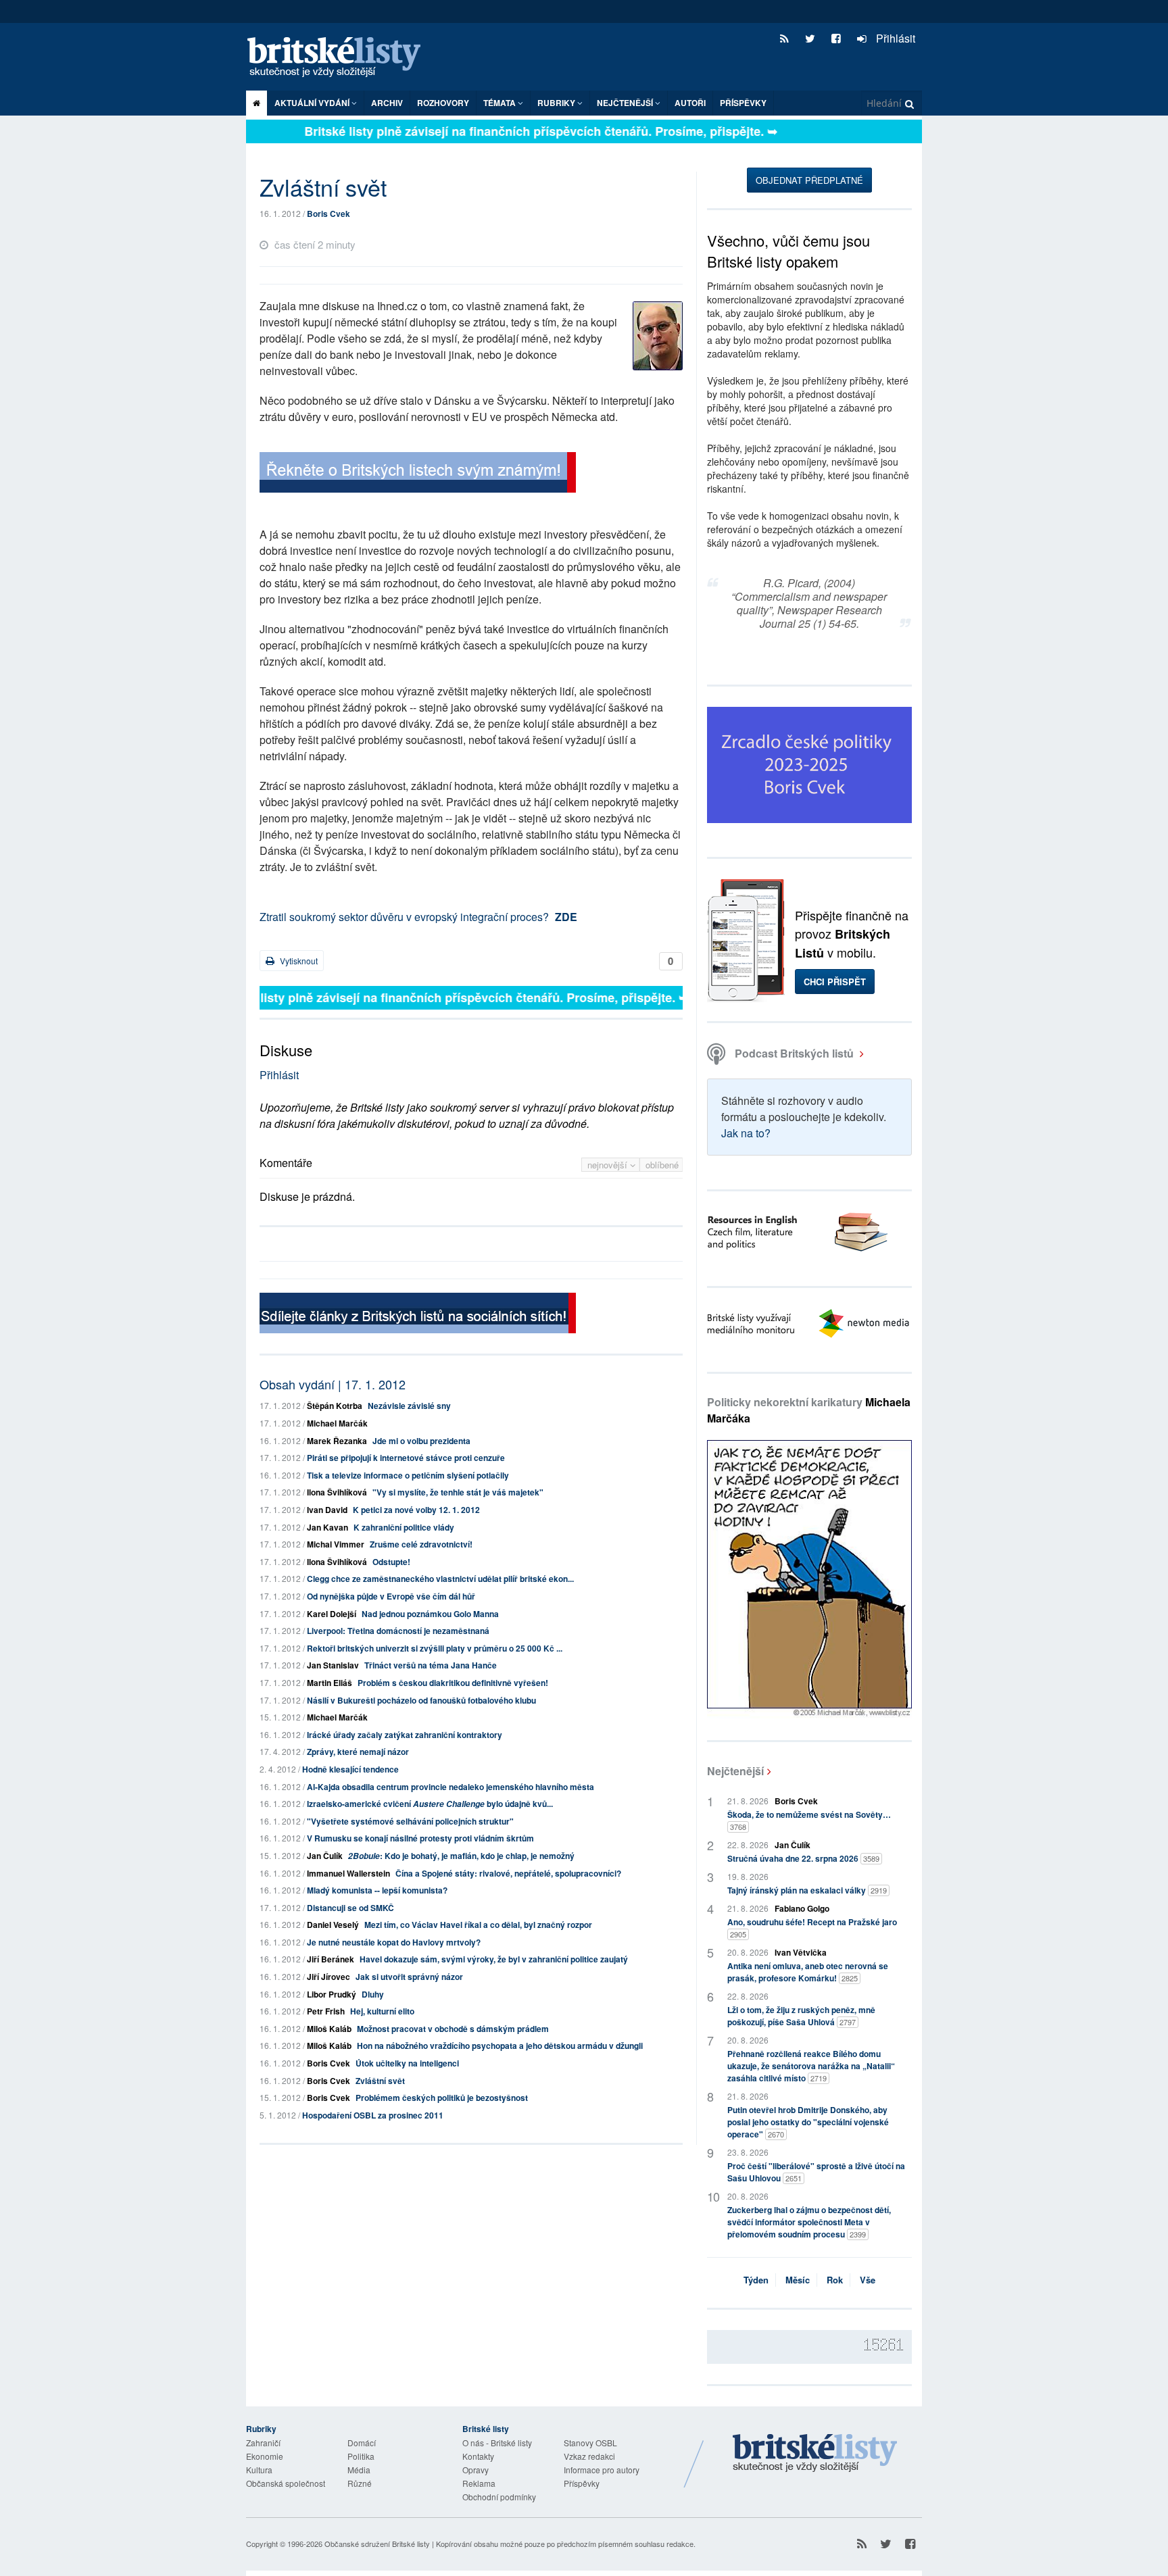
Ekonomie (265, 2456)
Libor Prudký (332, 1994)
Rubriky (557, 103)
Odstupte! (391, 1562)
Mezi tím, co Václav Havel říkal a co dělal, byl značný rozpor (478, 1925)
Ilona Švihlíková (337, 1492)
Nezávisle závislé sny (409, 1406)
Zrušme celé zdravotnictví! (421, 1544)
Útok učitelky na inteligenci (407, 2063)
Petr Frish (326, 2011)
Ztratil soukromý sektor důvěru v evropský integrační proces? (404, 917)
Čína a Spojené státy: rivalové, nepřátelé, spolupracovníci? (508, 1873)
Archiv (387, 103)
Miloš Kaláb (329, 2029)
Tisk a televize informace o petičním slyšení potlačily (408, 1475)
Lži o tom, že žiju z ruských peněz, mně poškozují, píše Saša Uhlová (801, 2016)
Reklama (479, 2483)
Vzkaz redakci (589, 2456)
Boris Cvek (328, 214)
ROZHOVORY (443, 103)
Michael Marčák (337, 1423)
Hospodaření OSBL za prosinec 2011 (373, 2115)
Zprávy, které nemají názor (358, 1752)
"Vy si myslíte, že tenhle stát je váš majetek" (458, 1492)
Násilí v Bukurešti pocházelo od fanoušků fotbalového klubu (421, 1700)
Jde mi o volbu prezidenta (421, 1441)
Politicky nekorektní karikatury (809, 1410)
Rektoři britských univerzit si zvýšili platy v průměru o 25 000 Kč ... (435, 1648)
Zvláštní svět (380, 2081)
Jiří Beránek (331, 1959)
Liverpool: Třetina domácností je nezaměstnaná (398, 1631)
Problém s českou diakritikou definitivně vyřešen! (453, 1683)
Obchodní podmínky (499, 2497)
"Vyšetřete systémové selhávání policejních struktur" (410, 1821)
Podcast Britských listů (794, 1053)
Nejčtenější (735, 1771)
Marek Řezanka (337, 1441)
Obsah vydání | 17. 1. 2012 (333, 1384)
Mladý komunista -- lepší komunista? (377, 1890)
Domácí (362, 2443)
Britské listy (341, 58)
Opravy (476, 2470)
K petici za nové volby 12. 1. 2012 (416, 1510)
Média (359, 2470)
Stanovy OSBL (590, 2443)
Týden (756, 2280)
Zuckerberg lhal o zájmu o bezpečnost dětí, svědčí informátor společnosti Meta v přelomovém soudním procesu (809, 2222)
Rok (835, 2280)
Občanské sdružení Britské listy (377, 2544)
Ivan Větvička (801, 1952)
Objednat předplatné (809, 180)
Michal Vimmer (336, 1544)
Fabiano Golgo (802, 1908)
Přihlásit (894, 38)
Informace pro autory (602, 2470)
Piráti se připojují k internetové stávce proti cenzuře (406, 1458)
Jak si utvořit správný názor (409, 1977)
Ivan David (327, 1510)
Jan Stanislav (333, 1665)
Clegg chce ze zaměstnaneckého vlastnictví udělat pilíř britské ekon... (440, 1579)
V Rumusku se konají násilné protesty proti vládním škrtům (420, 1838)
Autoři (690, 103)
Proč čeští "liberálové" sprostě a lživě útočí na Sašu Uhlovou (816, 2172)
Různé (360, 2483)
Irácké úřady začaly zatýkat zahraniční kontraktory (405, 1735)
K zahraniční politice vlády (404, 1527)
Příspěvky (743, 103)
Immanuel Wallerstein (348, 1873)
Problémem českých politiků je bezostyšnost (442, 2098)
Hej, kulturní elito (382, 2011)
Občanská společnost (286, 2483)
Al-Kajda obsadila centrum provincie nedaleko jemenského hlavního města (451, 1787)
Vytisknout (298, 961)
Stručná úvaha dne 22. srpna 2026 (803, 1858)
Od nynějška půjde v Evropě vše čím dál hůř (391, 1596)
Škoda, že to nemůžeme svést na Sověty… (809, 1820)
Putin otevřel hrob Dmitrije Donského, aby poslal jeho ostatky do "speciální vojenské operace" (808, 2122)
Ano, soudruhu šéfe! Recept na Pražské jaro (812, 1928)
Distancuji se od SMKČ (350, 1908)
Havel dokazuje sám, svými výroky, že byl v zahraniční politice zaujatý (494, 1959)
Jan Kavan (327, 1527)
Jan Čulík (325, 1856)
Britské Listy (815, 2454)
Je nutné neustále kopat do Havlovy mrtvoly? (394, 1942)
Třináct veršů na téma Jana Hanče (431, 1665)
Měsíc (798, 2280)
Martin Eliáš (330, 1683)
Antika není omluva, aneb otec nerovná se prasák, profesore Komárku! (808, 1972)
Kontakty (478, 2456)
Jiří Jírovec (328, 1977)
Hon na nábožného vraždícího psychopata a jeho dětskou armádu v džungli (500, 2046)
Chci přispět (835, 982)
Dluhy (373, 1994)
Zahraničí (263, 2443)
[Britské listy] (418, 474)
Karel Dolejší (332, 1614)
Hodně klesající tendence (350, 1769)
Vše (868, 2280)
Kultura (259, 2470)
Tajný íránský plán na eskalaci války (807, 1890)
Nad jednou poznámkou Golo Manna (430, 1614)
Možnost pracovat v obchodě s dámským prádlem (453, 2029)
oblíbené (662, 1165)
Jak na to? (746, 1133)
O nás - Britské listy (497, 2443)
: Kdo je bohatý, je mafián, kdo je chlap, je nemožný (461, 1856)
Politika (361, 2456)
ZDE (566, 917)
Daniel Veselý (333, 1925)
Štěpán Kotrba (335, 1406)
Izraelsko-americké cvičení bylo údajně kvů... (430, 1804)
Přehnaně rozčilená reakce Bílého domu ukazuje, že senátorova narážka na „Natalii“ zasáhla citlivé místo (811, 2066)
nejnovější (609, 1165)
